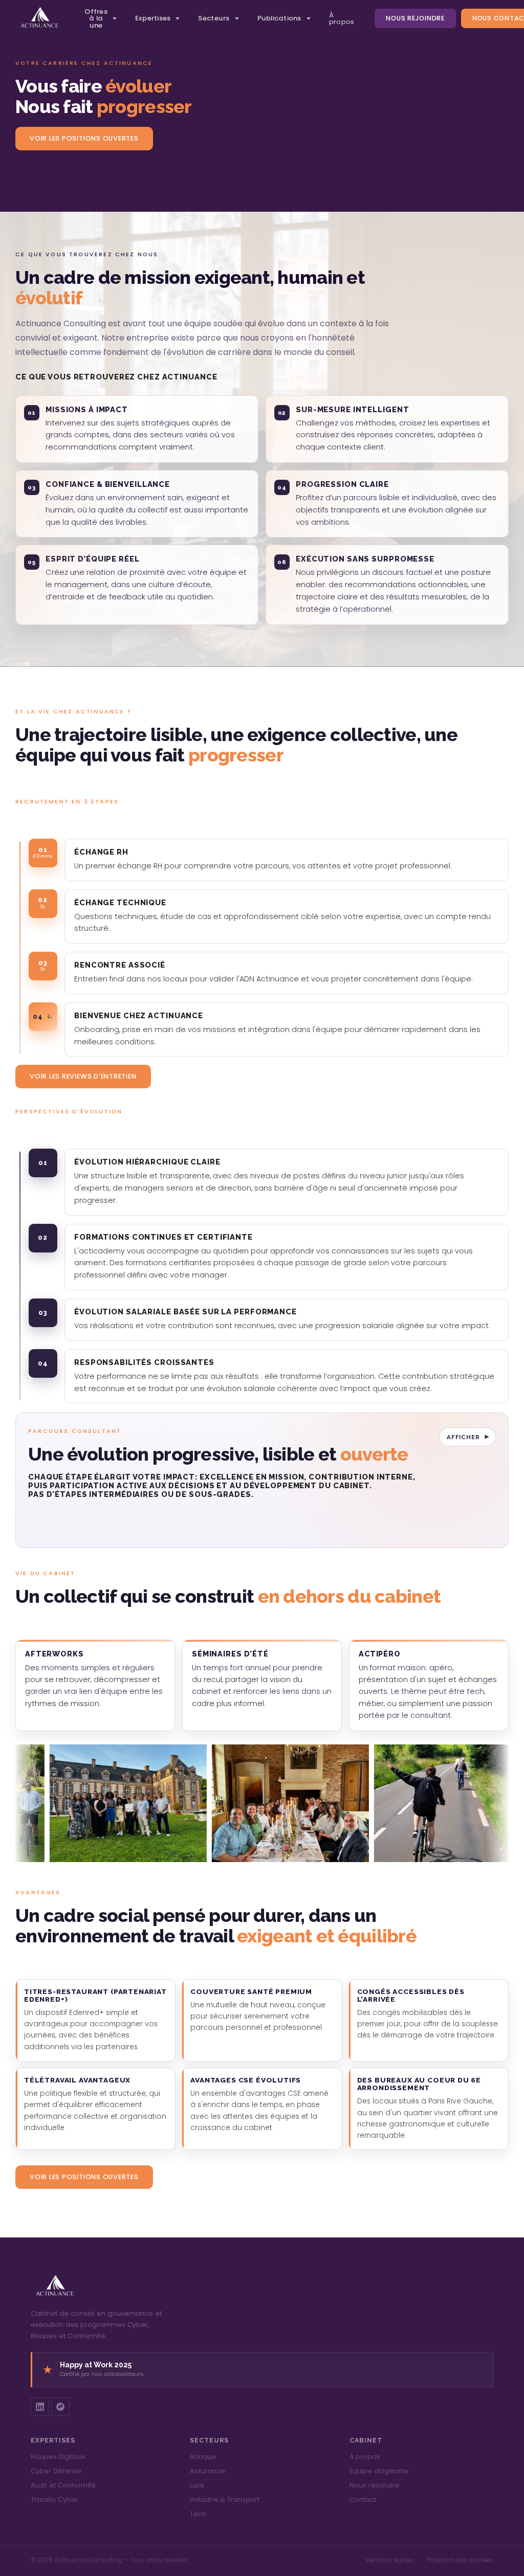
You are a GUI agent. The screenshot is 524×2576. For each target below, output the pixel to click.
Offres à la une (96, 18)
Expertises (153, 18)
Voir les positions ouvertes (84, 138)
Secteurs (214, 18)
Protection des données (460, 2560)
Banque (203, 2457)
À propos (342, 18)
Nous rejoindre (415, 18)
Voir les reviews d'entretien (83, 1076)
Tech (198, 2514)
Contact (363, 2500)
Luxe (197, 2485)
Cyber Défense (56, 2471)
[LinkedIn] (40, 2407)
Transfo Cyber (54, 2500)
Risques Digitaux (58, 2457)
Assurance (208, 2471)
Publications (279, 18)
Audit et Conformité (63, 2485)
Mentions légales (390, 2560)
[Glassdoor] (60, 2407)
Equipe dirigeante (379, 2471)
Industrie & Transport (225, 2500)
